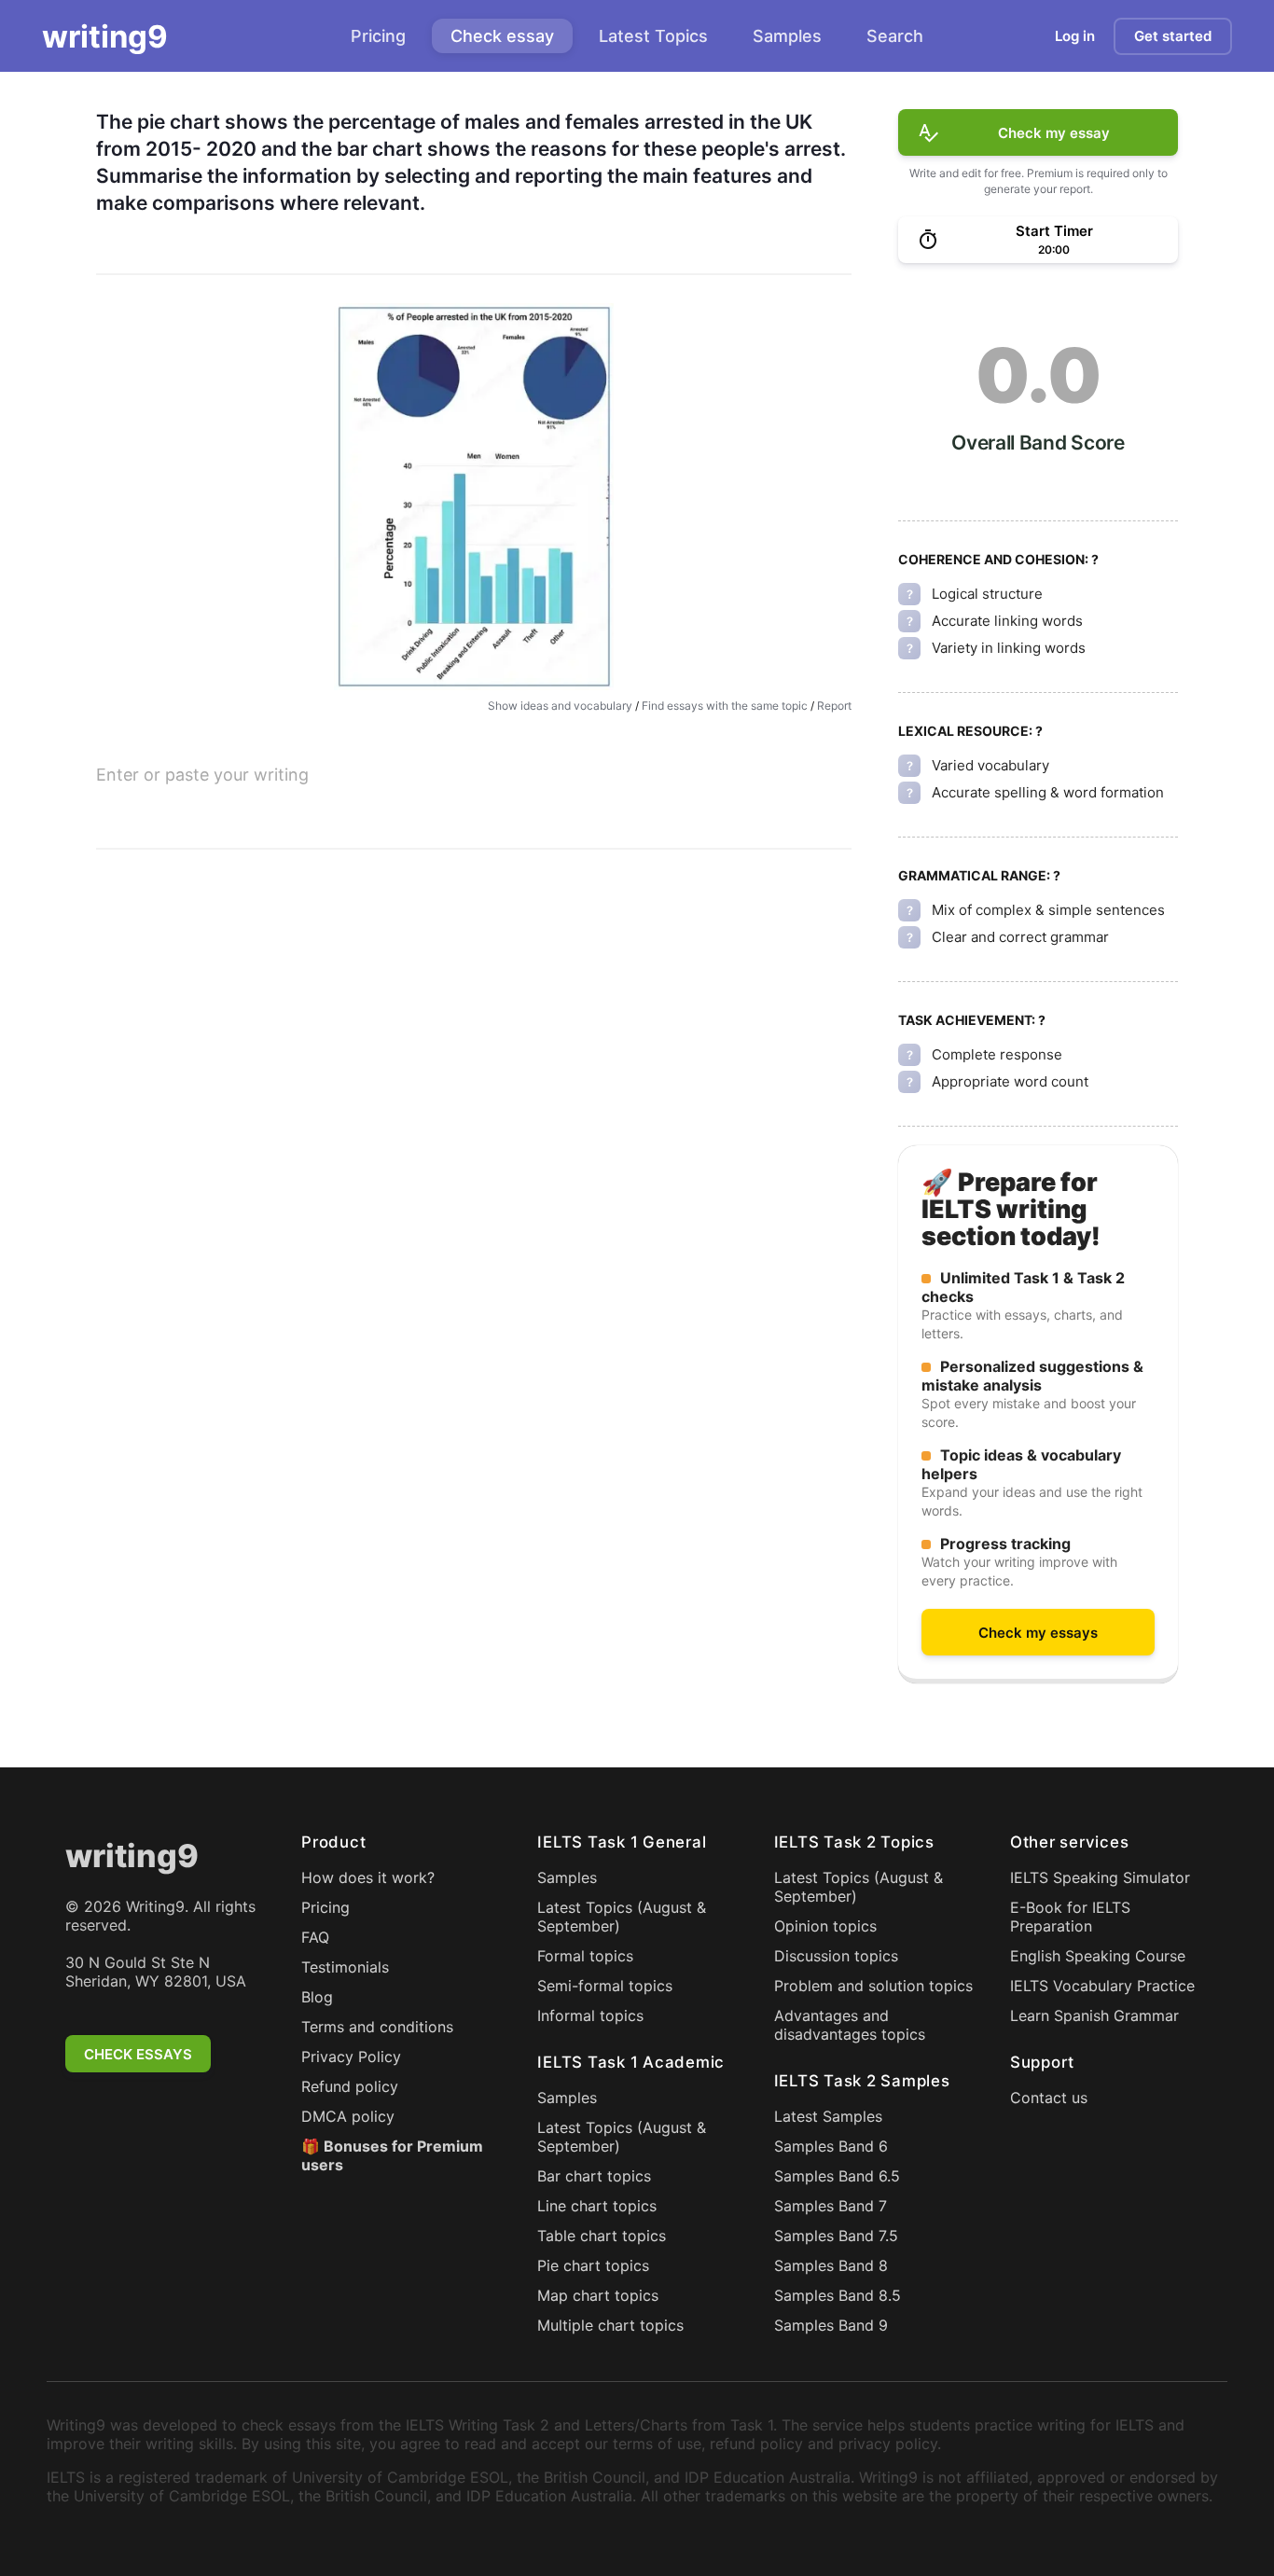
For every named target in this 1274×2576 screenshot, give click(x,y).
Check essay (502, 36)
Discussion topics (836, 1956)
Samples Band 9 (831, 2325)
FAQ (315, 1937)
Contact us (1049, 2098)
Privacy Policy (351, 2057)
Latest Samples (828, 2116)
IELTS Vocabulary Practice (1102, 1986)
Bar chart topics (594, 2176)
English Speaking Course (1098, 1956)
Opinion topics (825, 1926)
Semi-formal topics (605, 1986)
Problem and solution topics (873, 1986)
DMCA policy (348, 2116)
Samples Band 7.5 (836, 2236)
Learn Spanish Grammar (1094, 2015)
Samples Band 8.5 (838, 2295)
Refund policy (350, 2086)
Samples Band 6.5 (837, 2176)
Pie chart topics (593, 2265)
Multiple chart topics (610, 2325)
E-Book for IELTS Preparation (1070, 1917)
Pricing (378, 36)
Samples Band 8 (831, 2265)
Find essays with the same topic (725, 706)
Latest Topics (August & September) (622, 1917)
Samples (787, 36)
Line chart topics (597, 2206)
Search (895, 36)
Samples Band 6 (831, 2146)
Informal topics (590, 2015)
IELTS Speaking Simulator (1100, 1877)
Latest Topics (653, 36)
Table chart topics (602, 2236)
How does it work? (368, 1877)
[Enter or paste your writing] (474, 804)
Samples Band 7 (831, 2206)
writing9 (105, 36)
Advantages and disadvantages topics (850, 2025)
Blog (317, 1997)
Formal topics (585, 1956)
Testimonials (345, 1967)
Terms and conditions (377, 2027)
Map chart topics (598, 2295)
